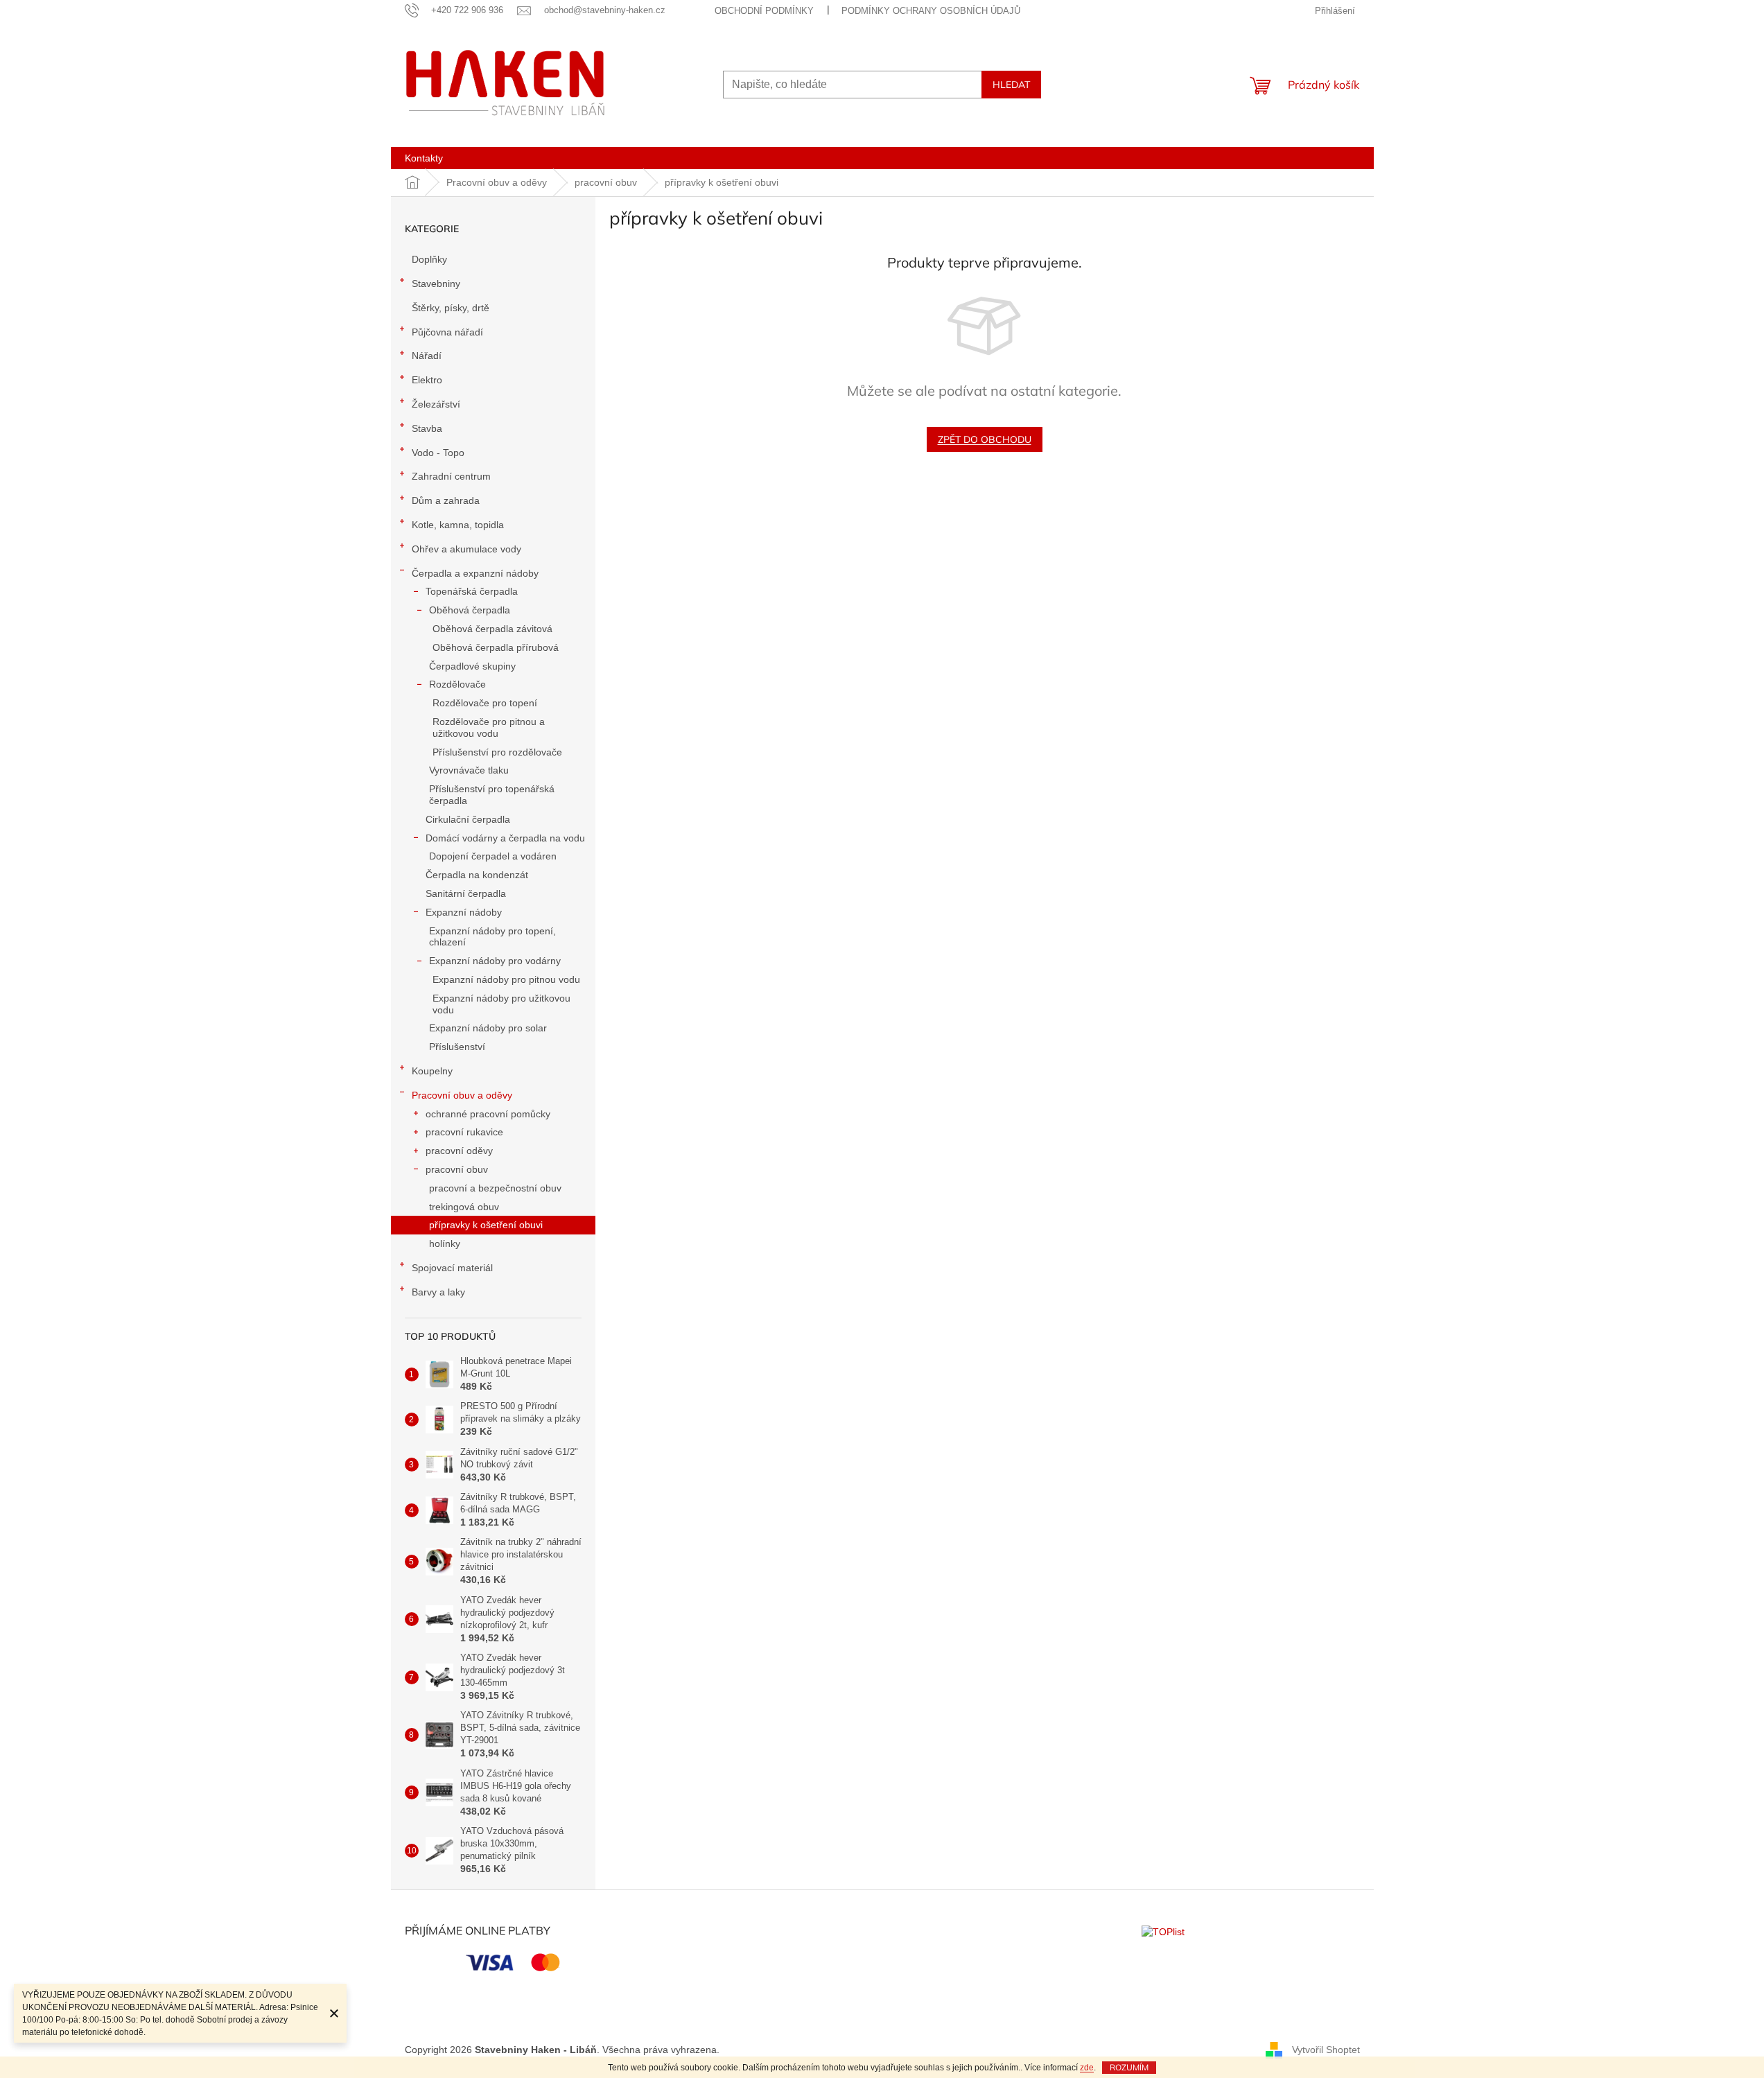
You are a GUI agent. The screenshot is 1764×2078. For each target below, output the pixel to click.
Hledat (1011, 85)
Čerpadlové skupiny (472, 666)
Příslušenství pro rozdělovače (497, 752)
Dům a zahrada (446, 500)
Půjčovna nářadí (447, 332)
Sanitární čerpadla (466, 893)
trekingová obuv (464, 1207)
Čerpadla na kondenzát (477, 875)
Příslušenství (457, 1047)
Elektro (427, 380)
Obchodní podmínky (764, 11)
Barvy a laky (438, 1292)
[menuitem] (424, 158)
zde (1087, 2068)
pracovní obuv (457, 1169)
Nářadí (427, 356)
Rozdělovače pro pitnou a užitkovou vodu (489, 727)
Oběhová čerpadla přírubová (496, 647)
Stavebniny (436, 283)
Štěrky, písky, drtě (451, 308)
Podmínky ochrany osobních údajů (931, 11)
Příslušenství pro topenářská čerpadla (492, 795)
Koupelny (432, 1071)
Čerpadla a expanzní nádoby (475, 573)
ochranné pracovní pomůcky (488, 1114)
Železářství (436, 404)
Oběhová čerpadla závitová (492, 629)
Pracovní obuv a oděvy (462, 1095)
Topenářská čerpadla (472, 591)
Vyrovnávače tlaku (469, 770)
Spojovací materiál (452, 1268)
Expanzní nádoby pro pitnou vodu (506, 979)
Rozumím (1129, 2067)
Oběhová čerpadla (470, 610)
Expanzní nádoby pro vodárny (495, 961)
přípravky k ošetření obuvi (486, 1225)
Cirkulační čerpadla (468, 819)
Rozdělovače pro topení (485, 703)
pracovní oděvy (459, 1151)
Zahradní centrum (451, 476)
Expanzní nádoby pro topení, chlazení (492, 937)
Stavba (427, 428)
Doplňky (429, 259)
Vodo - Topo (438, 453)
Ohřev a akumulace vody (466, 549)
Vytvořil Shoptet (1326, 2049)
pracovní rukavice (464, 1132)
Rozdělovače (457, 684)
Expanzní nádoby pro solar (488, 1028)
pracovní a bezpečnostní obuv (495, 1188)
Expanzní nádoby (464, 912)
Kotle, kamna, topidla (458, 525)
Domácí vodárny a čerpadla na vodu (505, 838)
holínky (445, 1243)
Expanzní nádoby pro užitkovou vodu (501, 1004)
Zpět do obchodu (985, 439)
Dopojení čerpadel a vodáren (493, 856)
